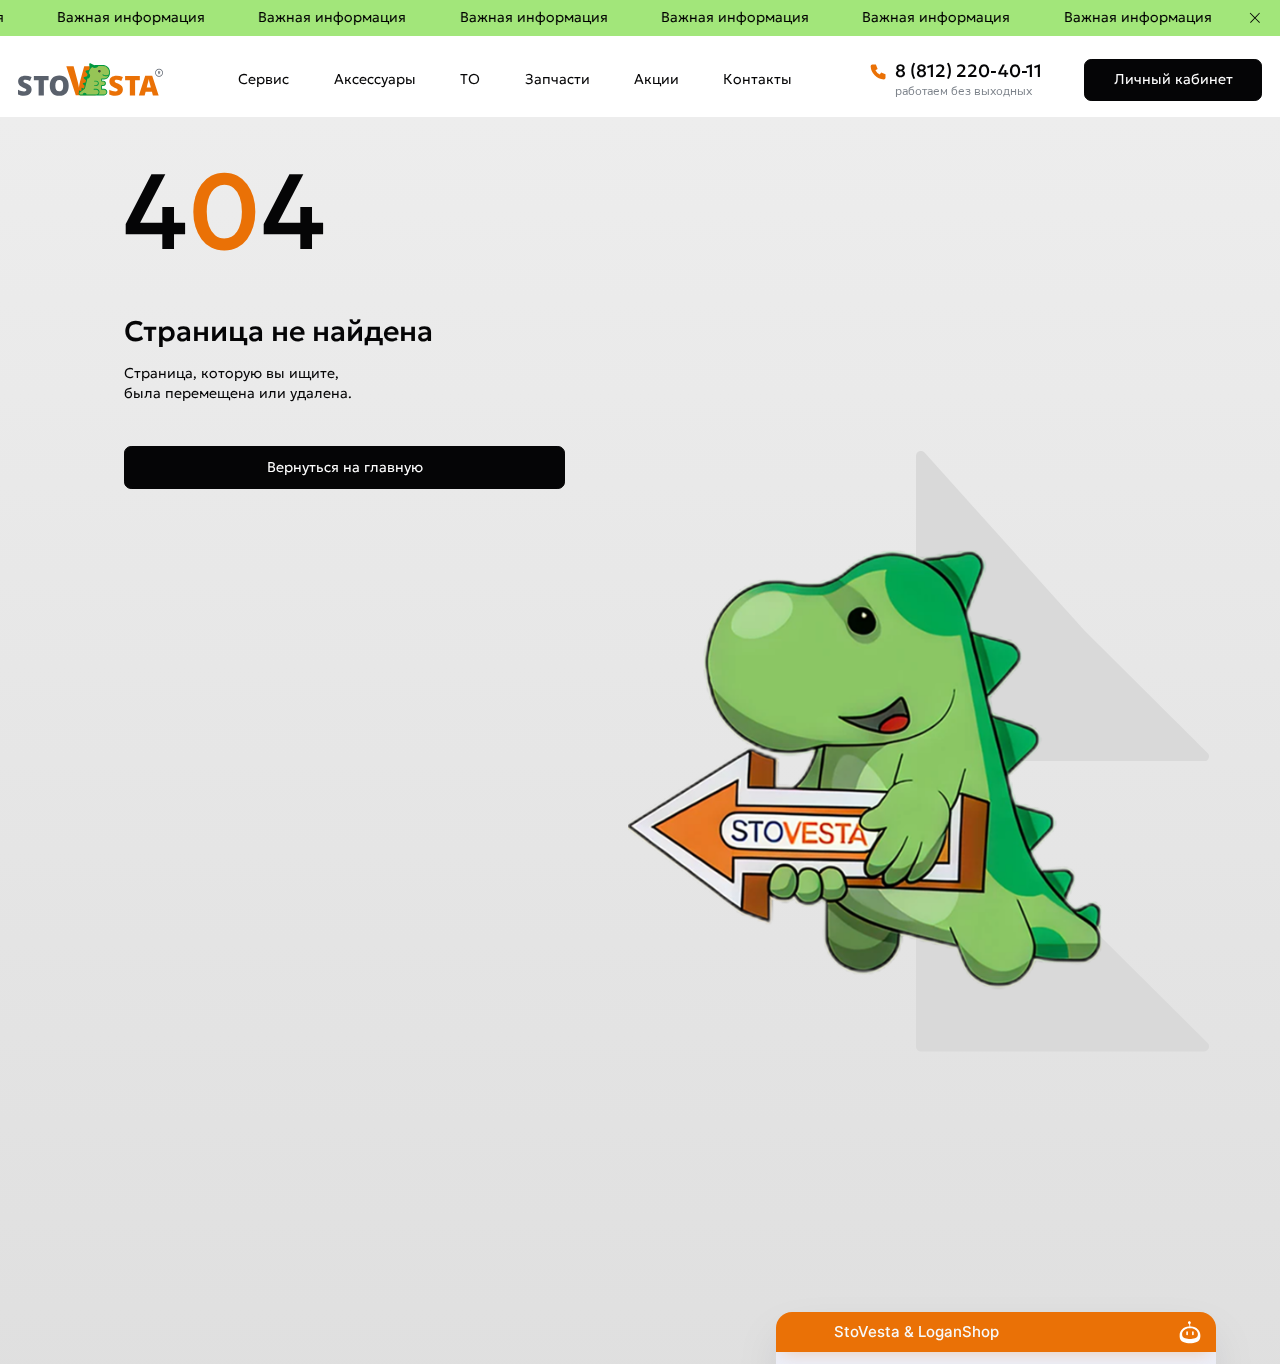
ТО (470, 79)
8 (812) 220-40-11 (968, 71)
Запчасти (557, 79)
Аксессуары (375, 79)
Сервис (263, 79)
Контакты (757, 79)
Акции (656, 79)
